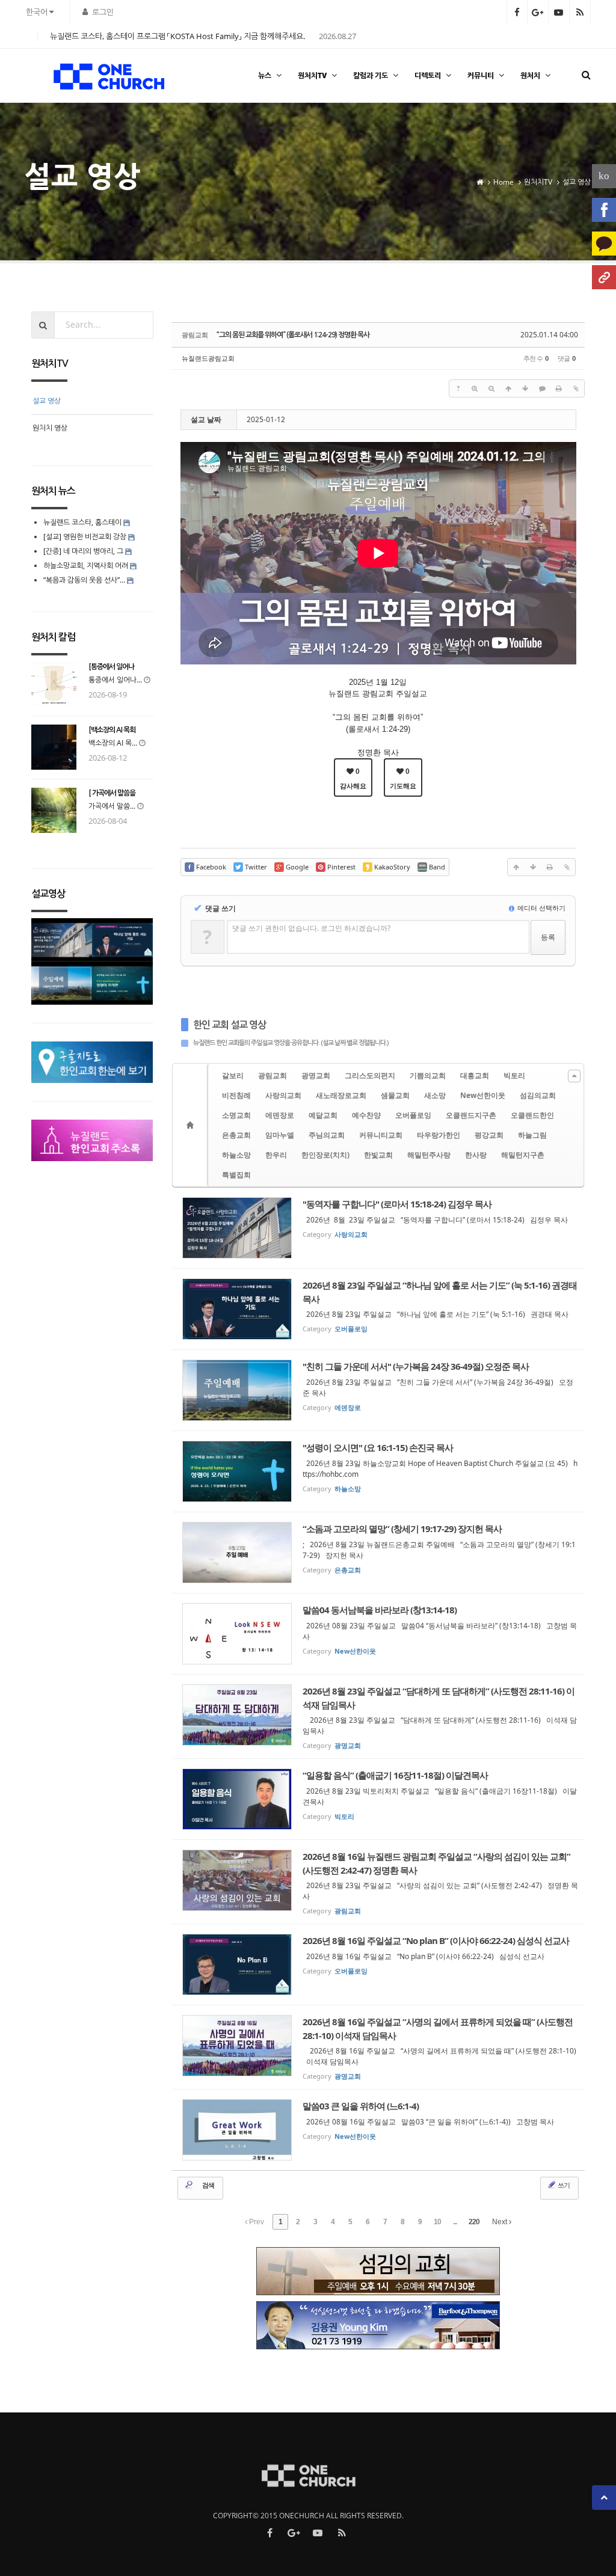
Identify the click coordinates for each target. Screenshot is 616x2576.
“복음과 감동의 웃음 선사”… (85, 580)
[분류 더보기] (574, 1076)
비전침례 (236, 1095)
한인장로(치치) (325, 1155)
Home (504, 182)
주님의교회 (327, 1135)
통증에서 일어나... (115, 680)
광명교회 (316, 1075)
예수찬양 (366, 1115)
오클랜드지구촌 (471, 1115)
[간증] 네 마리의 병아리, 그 (83, 551)
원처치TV (312, 75)
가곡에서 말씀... (112, 806)
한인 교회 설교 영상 (229, 1025)
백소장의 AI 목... (113, 743)
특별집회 (236, 1175)
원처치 (530, 75)
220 (474, 2222)
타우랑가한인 (439, 1135)
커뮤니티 (481, 75)
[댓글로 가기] (542, 388)
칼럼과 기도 (371, 75)
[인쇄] (559, 388)
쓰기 (563, 2185)
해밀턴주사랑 (429, 1155)
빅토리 (514, 1075)
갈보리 (233, 1075)
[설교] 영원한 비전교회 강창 (85, 537)
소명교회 (236, 1115)
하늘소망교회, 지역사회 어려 (86, 566)
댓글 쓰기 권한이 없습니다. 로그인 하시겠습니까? (311, 928)
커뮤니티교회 (381, 1135)
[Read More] (378, 1228)
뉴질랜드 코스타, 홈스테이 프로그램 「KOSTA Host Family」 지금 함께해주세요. (177, 36)
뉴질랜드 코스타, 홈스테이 (83, 522)
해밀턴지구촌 (523, 1155)
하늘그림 (532, 1135)
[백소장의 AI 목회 (112, 730)
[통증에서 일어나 (111, 667)
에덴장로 (280, 1115)
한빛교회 (378, 1155)
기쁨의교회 (428, 1075)
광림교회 (273, 1075)
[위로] (508, 388)
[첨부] (576, 388)
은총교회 (236, 1135)
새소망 (435, 1095)
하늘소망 (236, 1155)
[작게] (491, 388)
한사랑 (476, 1155)
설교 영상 (577, 182)
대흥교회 (475, 1075)
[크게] (475, 388)
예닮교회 (323, 1115)
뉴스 (265, 75)
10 (437, 2222)
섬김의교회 (538, 1095)
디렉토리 (428, 75)
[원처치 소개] (604, 277)
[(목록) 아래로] (525, 388)
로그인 (103, 12)
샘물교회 (395, 1095)
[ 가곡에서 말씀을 (112, 793)
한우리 (276, 1155)
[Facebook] (604, 210)
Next (500, 2222)
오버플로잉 (413, 1115)
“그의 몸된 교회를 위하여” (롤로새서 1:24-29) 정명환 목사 (293, 335)
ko (604, 176)
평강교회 (489, 1135)
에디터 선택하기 (541, 908)
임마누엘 (280, 1135)
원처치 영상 (50, 428)
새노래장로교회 (341, 1095)
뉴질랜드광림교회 (208, 358)
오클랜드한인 (532, 1115)
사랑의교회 (283, 1095)
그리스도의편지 (370, 1075)
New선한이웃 (483, 1095)
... (455, 2222)
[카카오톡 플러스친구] (604, 244)
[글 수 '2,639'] (192, 1125)
